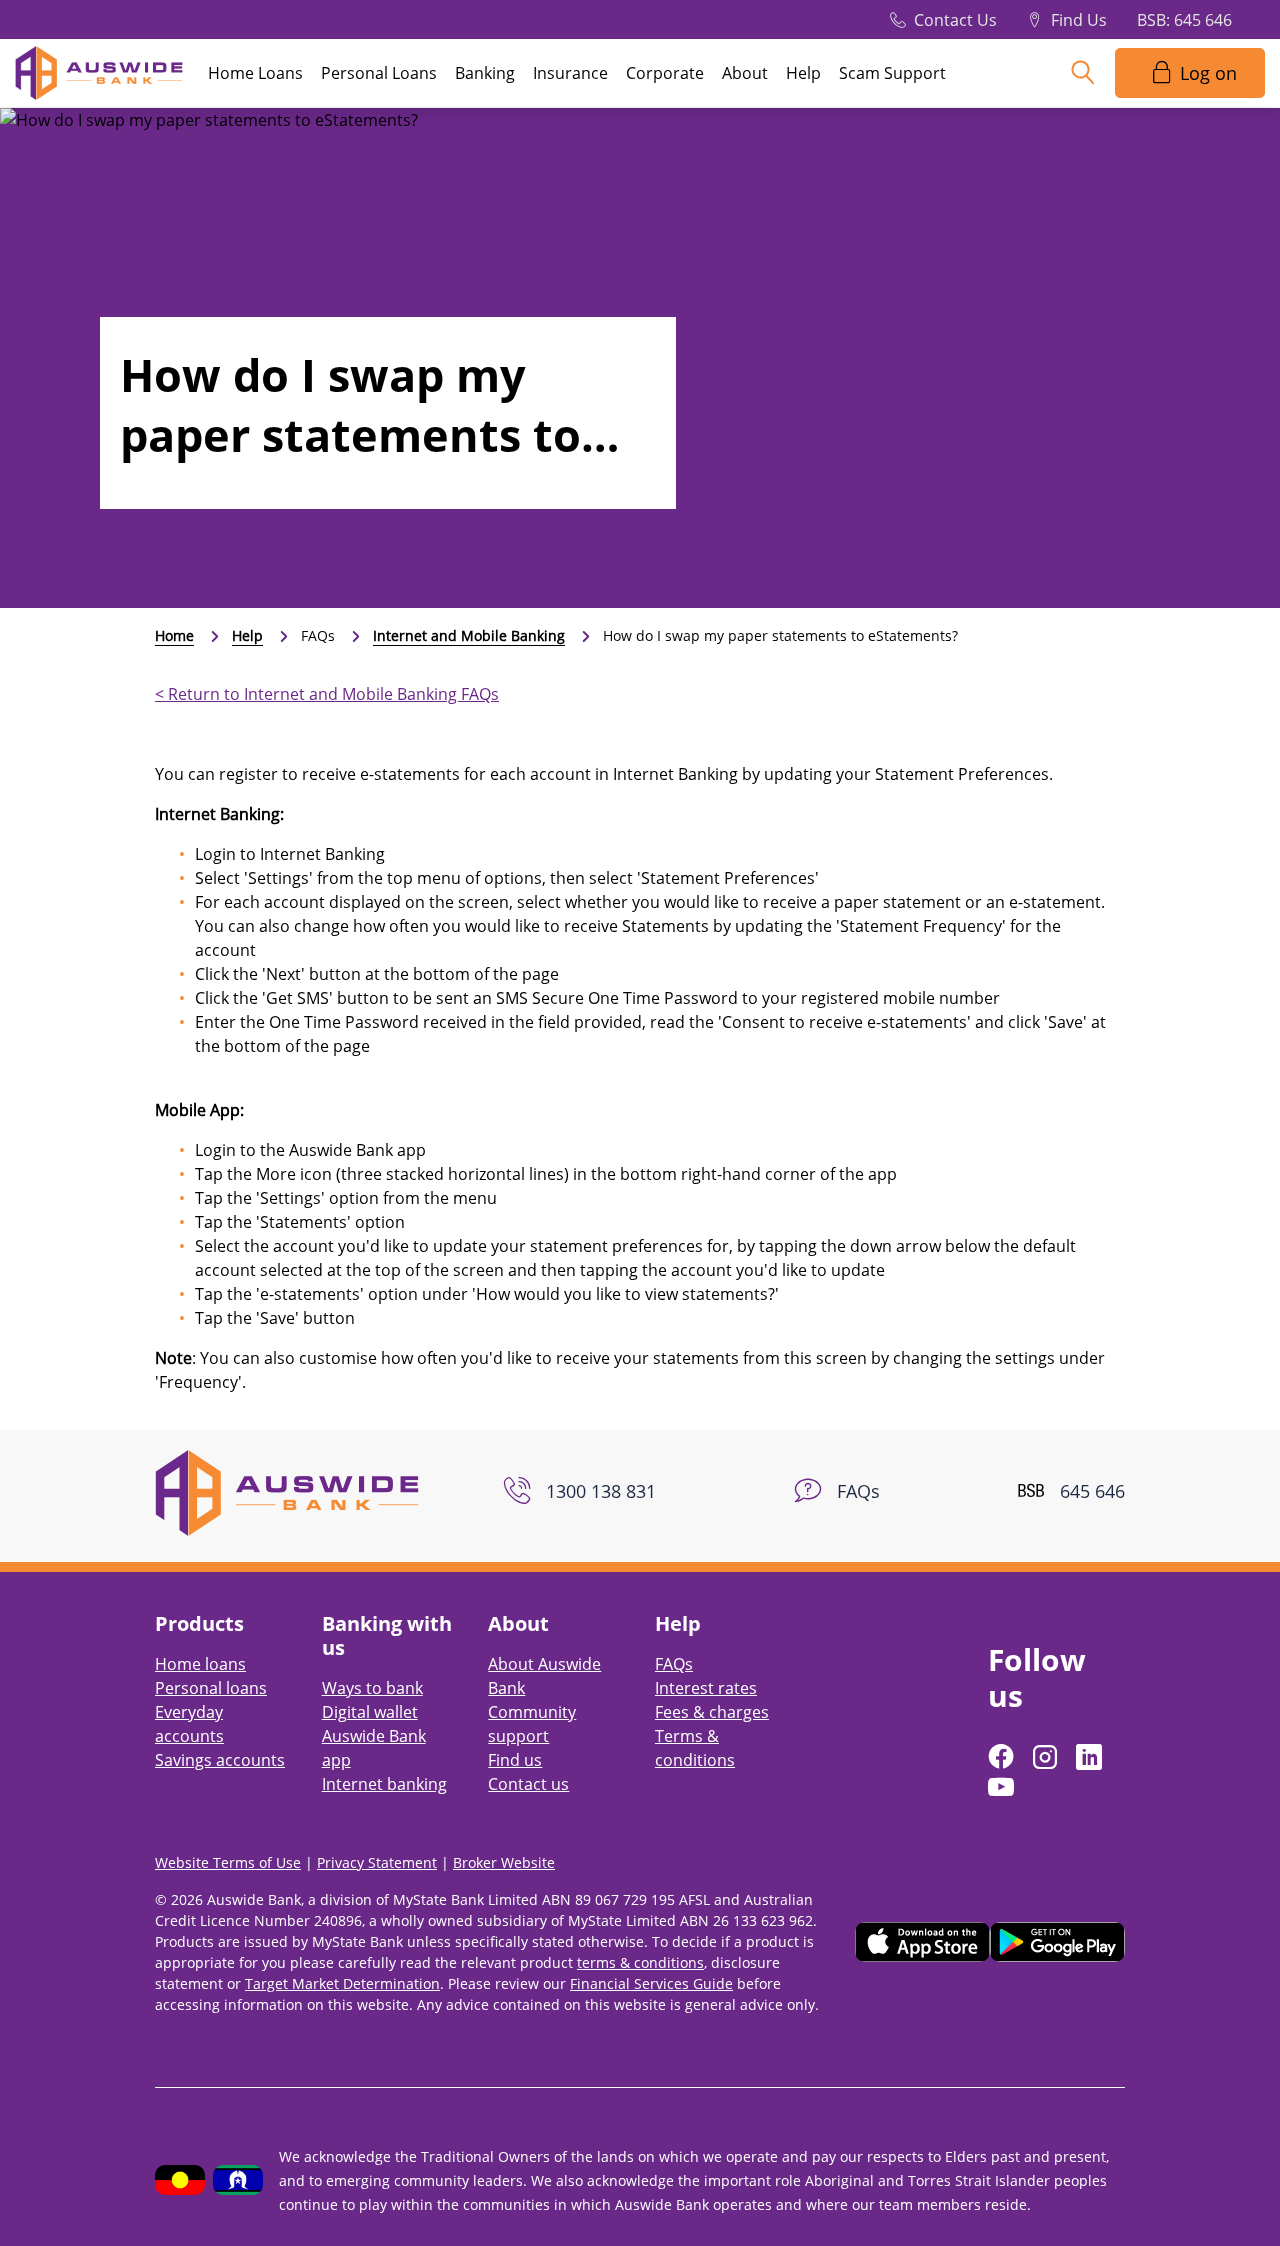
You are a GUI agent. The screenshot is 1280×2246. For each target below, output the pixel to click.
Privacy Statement (377, 1862)
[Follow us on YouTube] (1003, 1787)
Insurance (570, 73)
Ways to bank (372, 1688)
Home (174, 635)
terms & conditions (640, 1962)
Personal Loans (379, 73)
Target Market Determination (342, 1983)
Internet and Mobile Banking (469, 635)
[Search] (1083, 73)
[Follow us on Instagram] (1047, 1757)
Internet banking (384, 1784)
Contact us (528, 1784)
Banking (485, 73)
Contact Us (955, 20)
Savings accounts (220, 1760)
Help (803, 73)
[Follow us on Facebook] (1003, 1757)
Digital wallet (370, 1712)
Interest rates (706, 1688)
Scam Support (892, 73)
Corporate (665, 73)
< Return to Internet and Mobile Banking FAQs (327, 694)
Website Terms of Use (228, 1862)
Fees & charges (712, 1712)
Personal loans (211, 1688)
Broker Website (504, 1862)
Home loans (200, 1664)
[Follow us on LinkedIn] (1091, 1757)
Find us (515, 1760)
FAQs (674, 1664)
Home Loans (255, 73)
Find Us (1079, 20)
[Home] (287, 1491)
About (745, 73)
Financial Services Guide (651, 1983)
